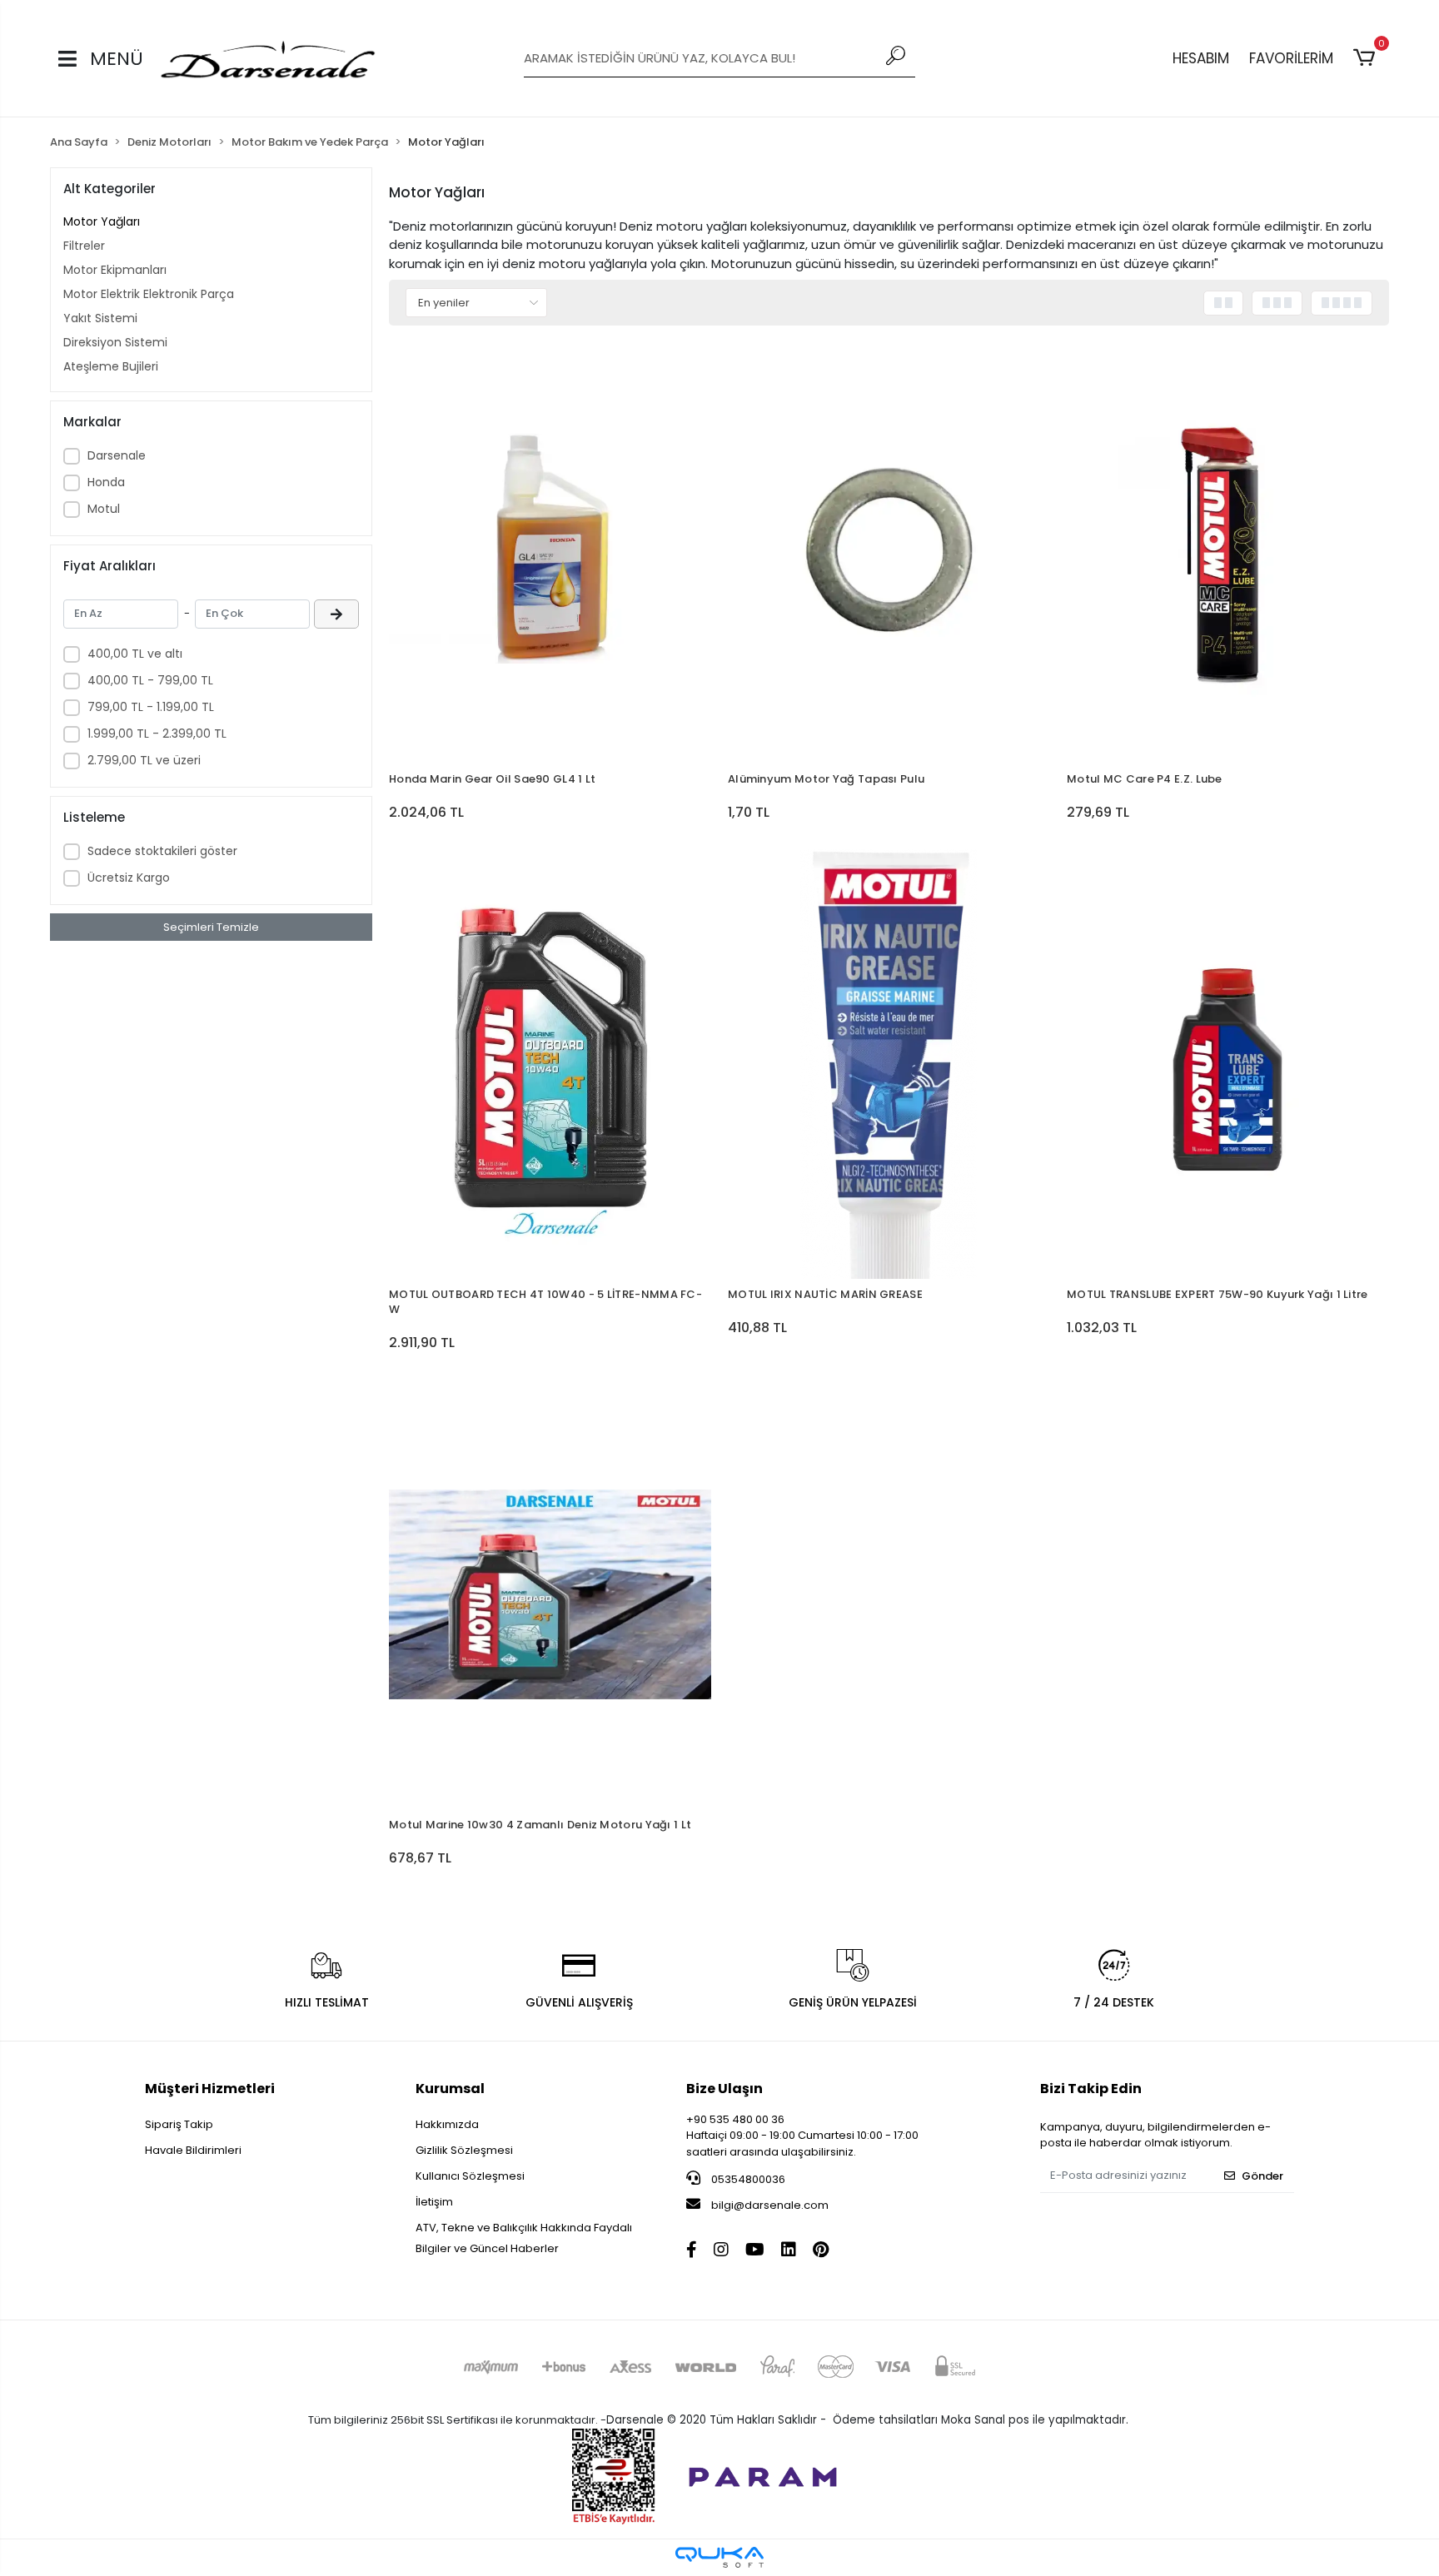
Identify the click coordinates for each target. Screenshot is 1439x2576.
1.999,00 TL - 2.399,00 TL (157, 734)
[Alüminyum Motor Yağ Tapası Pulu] (889, 549)
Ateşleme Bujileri (111, 366)
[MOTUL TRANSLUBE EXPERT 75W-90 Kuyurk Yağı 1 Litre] (1228, 1064)
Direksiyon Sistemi (115, 342)
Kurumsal (450, 2089)
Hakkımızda (447, 2124)
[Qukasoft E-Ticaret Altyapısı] (719, 2557)
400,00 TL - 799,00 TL (150, 680)
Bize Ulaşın (724, 2089)
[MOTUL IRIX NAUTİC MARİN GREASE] (889, 1064)
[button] (1367, 58)
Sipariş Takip (179, 2124)
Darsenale (117, 455)
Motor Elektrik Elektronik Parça (149, 294)
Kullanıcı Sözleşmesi (470, 2176)
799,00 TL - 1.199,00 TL (151, 707)
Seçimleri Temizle (211, 927)
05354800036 (747, 2179)
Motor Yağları (102, 221)
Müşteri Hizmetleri (210, 2089)
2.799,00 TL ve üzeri (144, 760)
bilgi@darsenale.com (770, 2205)
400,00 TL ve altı (135, 654)
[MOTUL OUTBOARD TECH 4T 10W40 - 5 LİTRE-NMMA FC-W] (550, 1064)
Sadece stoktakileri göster (162, 851)
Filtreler (84, 246)
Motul (104, 509)
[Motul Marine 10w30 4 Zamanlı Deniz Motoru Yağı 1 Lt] (550, 1594)
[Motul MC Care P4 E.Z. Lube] (1228, 549)
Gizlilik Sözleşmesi (464, 2150)
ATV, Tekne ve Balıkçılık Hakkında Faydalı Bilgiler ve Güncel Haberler (524, 2238)
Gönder (1262, 2176)
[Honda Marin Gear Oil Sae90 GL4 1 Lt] (550, 549)
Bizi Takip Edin (1091, 2089)
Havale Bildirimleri (193, 2150)
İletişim (434, 2202)
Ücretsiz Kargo (129, 878)
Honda (106, 482)
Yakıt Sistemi (100, 318)
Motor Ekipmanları (115, 270)
